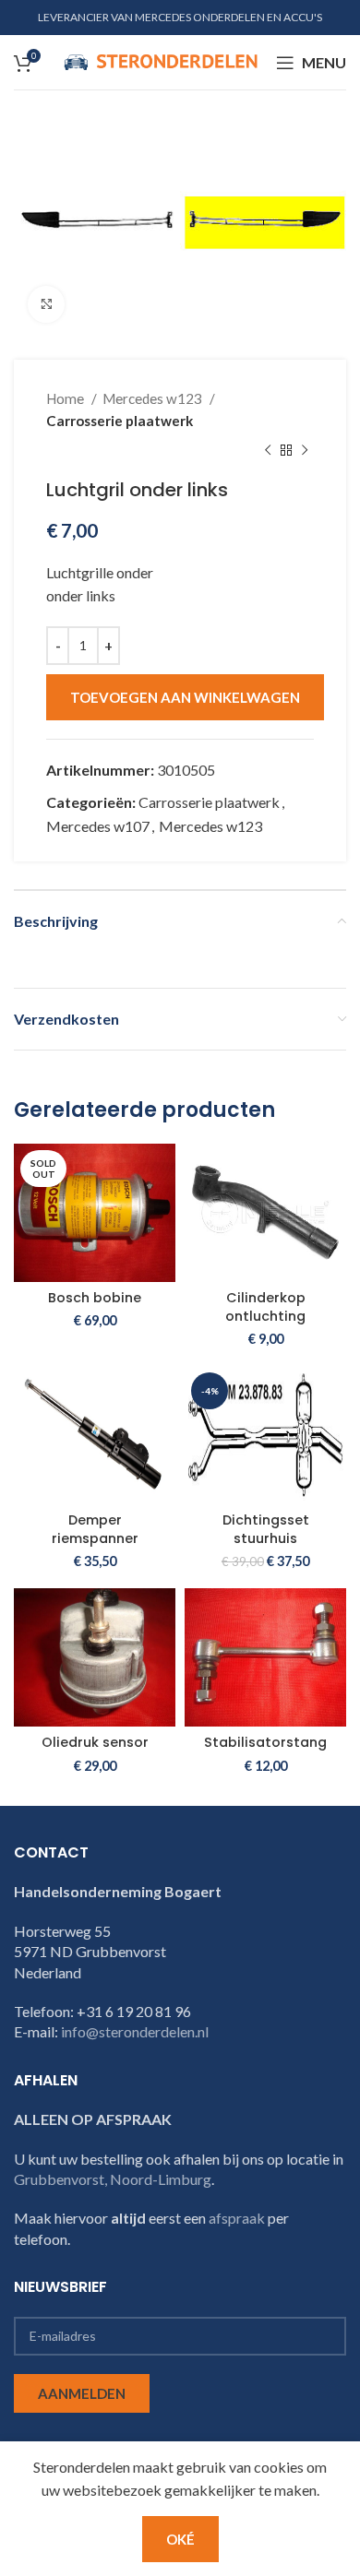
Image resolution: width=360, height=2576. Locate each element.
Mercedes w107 (98, 826)
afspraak (237, 2218)
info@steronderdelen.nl (135, 2031)
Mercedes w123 (154, 398)
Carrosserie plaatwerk (120, 421)
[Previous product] (268, 451)
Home (66, 398)
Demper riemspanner (95, 1529)
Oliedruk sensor (95, 1742)
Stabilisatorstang (265, 1742)
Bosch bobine (95, 1298)
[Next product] (305, 451)
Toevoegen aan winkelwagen (185, 697)
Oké (180, 2539)
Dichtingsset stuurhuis (266, 1529)
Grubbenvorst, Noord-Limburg (113, 2179)
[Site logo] (161, 60)
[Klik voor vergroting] (46, 304)
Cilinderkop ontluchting (265, 1307)
